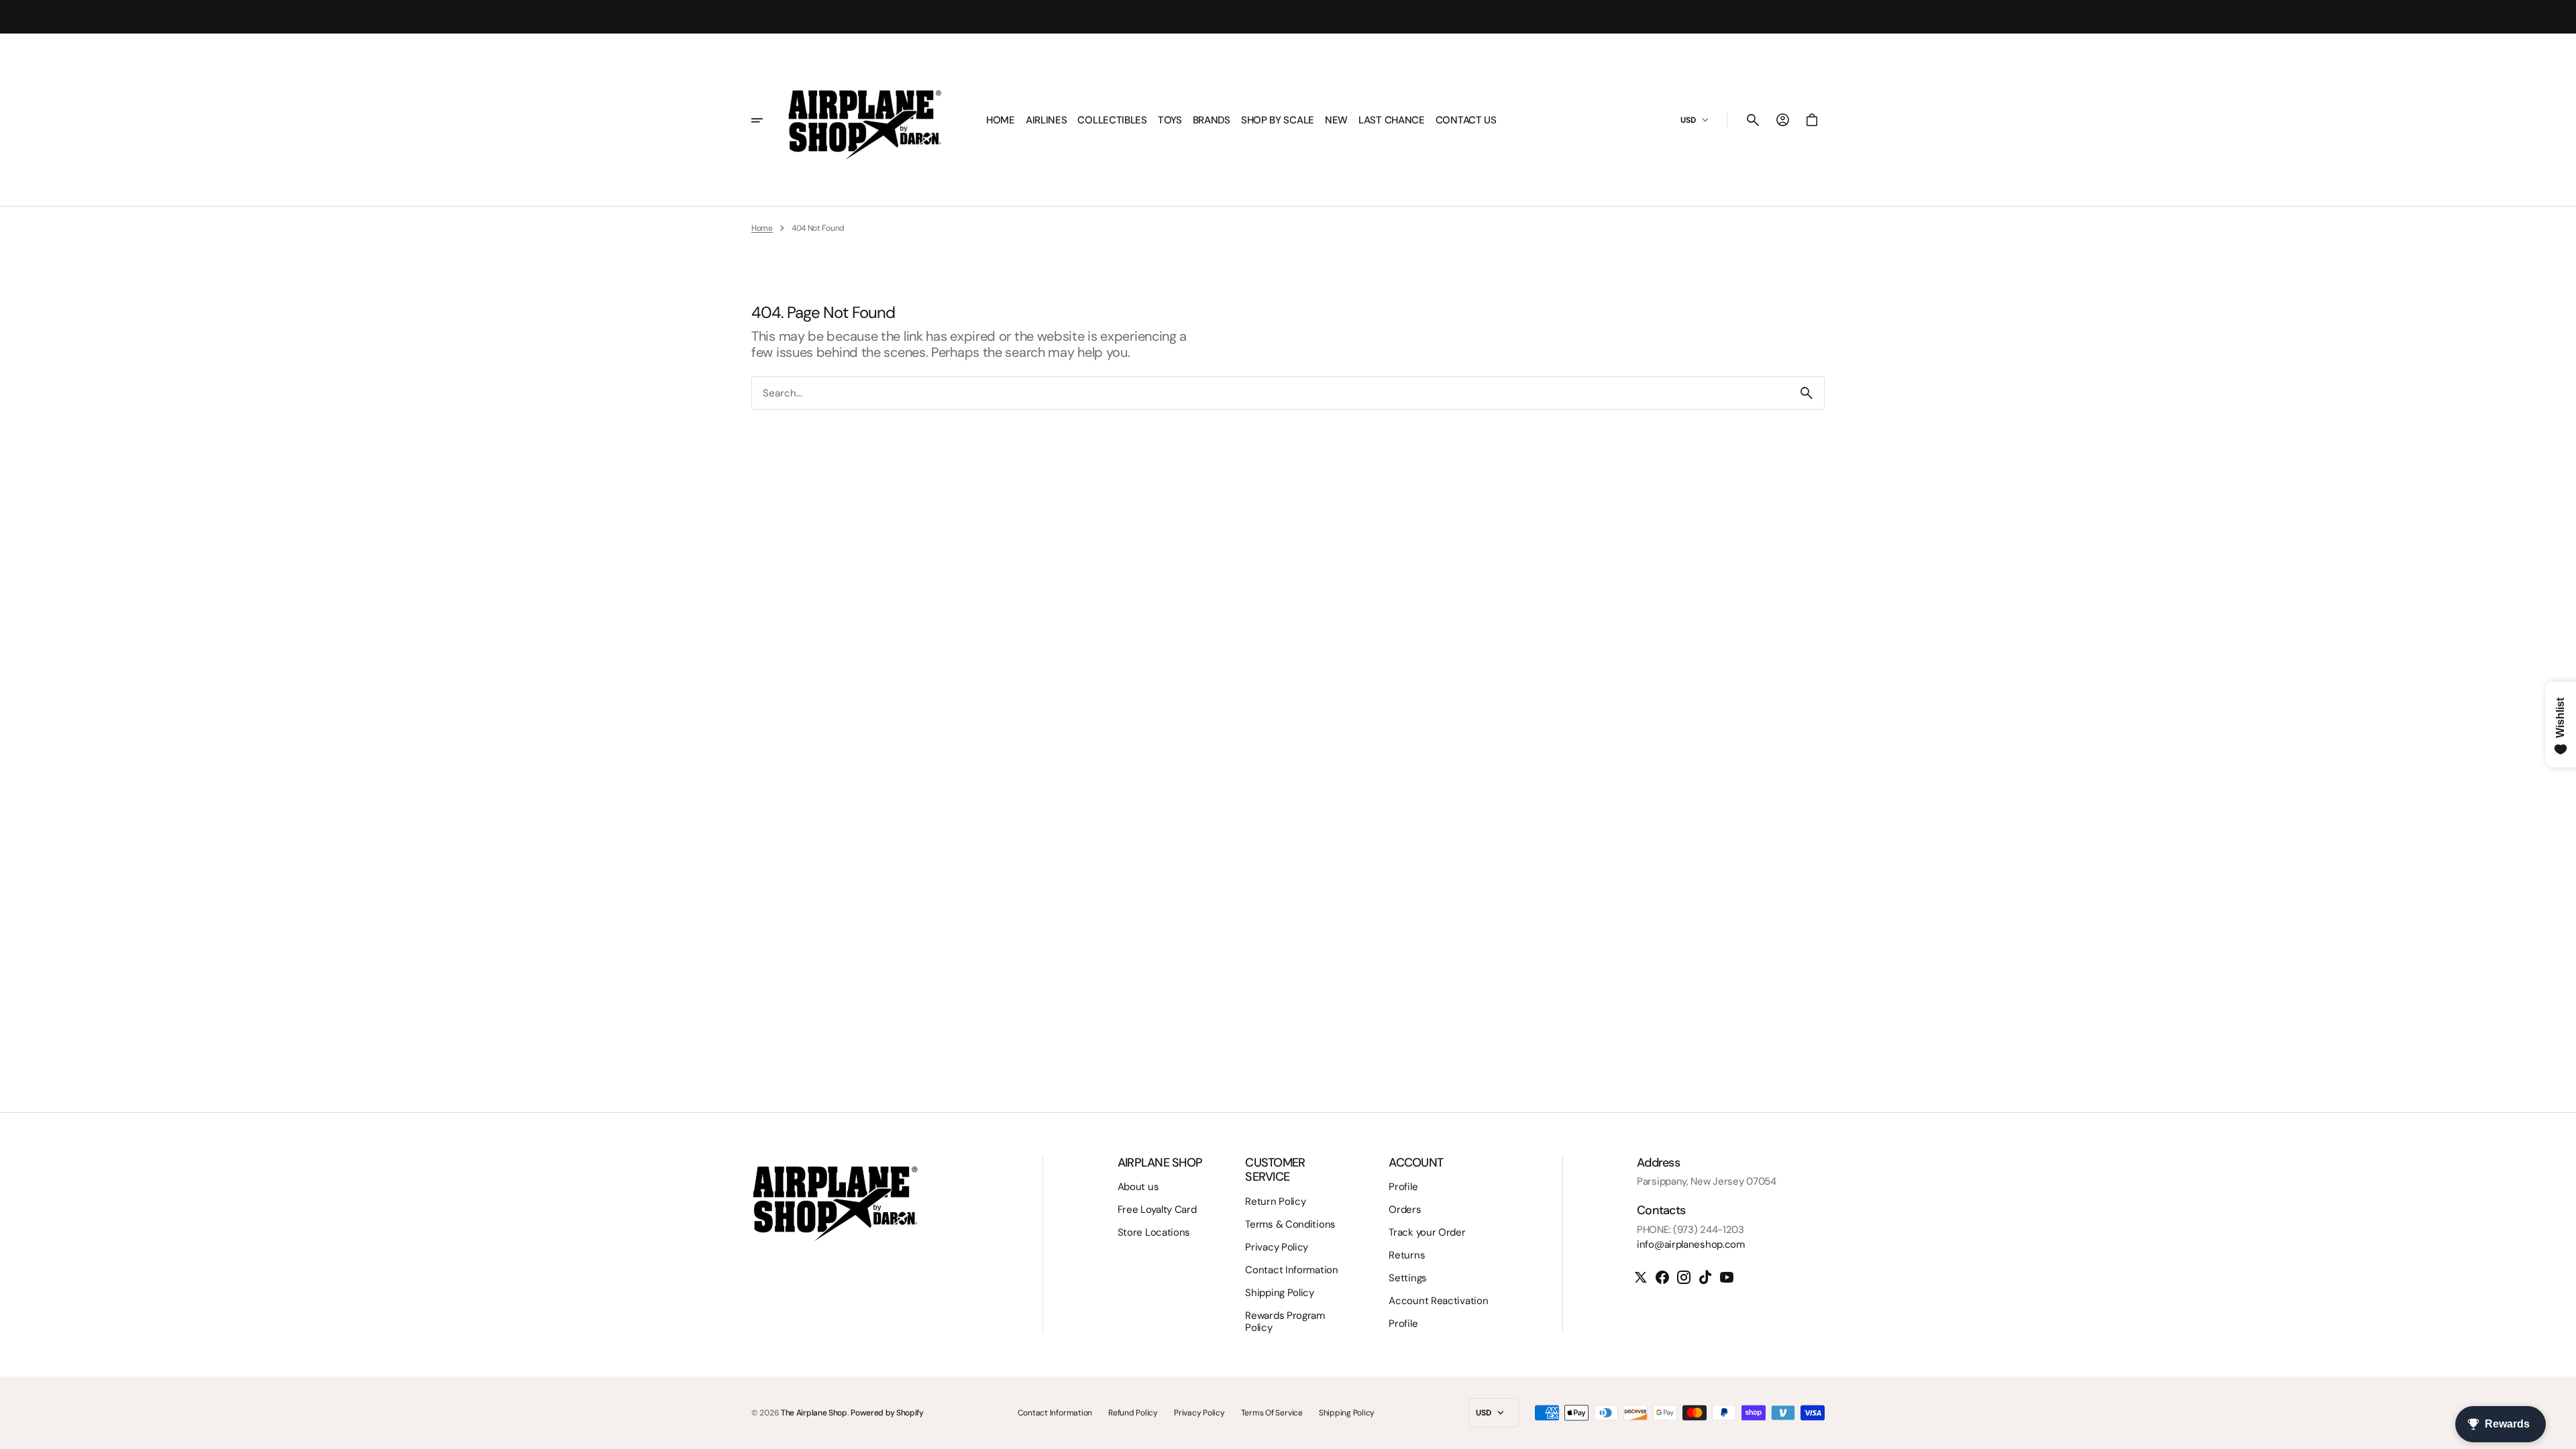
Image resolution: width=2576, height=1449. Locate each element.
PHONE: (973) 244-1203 (1690, 1230)
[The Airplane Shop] (865, 120)
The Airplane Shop (814, 1413)
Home (762, 228)
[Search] (1807, 393)
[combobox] (1271, 393)
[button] (1753, 120)
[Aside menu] (766, 120)
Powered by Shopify (887, 1413)
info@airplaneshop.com (1691, 1244)
